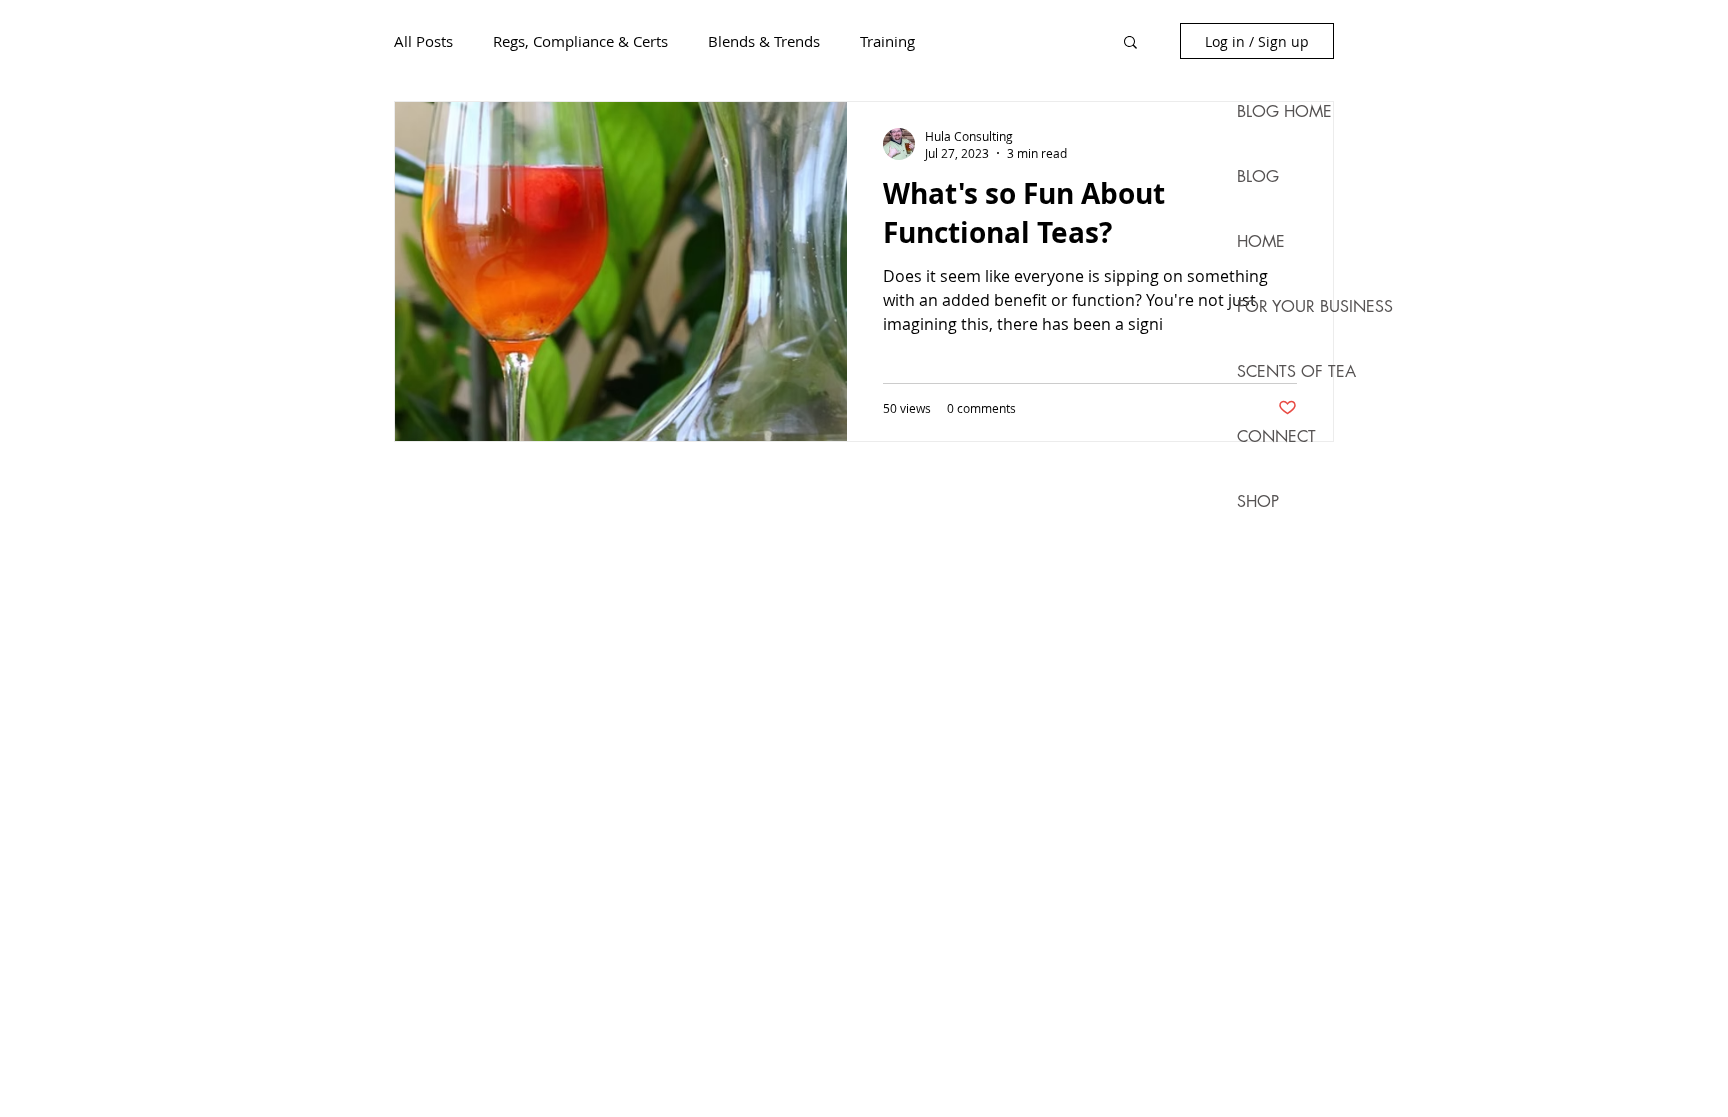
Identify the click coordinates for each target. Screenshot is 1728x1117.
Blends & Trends (764, 41)
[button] (1130, 43)
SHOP (1258, 501)
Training (887, 41)
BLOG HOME (1284, 111)
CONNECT (1276, 436)
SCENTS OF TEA (1296, 371)
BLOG (1258, 176)
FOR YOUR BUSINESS (1297, 306)
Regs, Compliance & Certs (580, 41)
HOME (1261, 241)
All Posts (423, 41)
